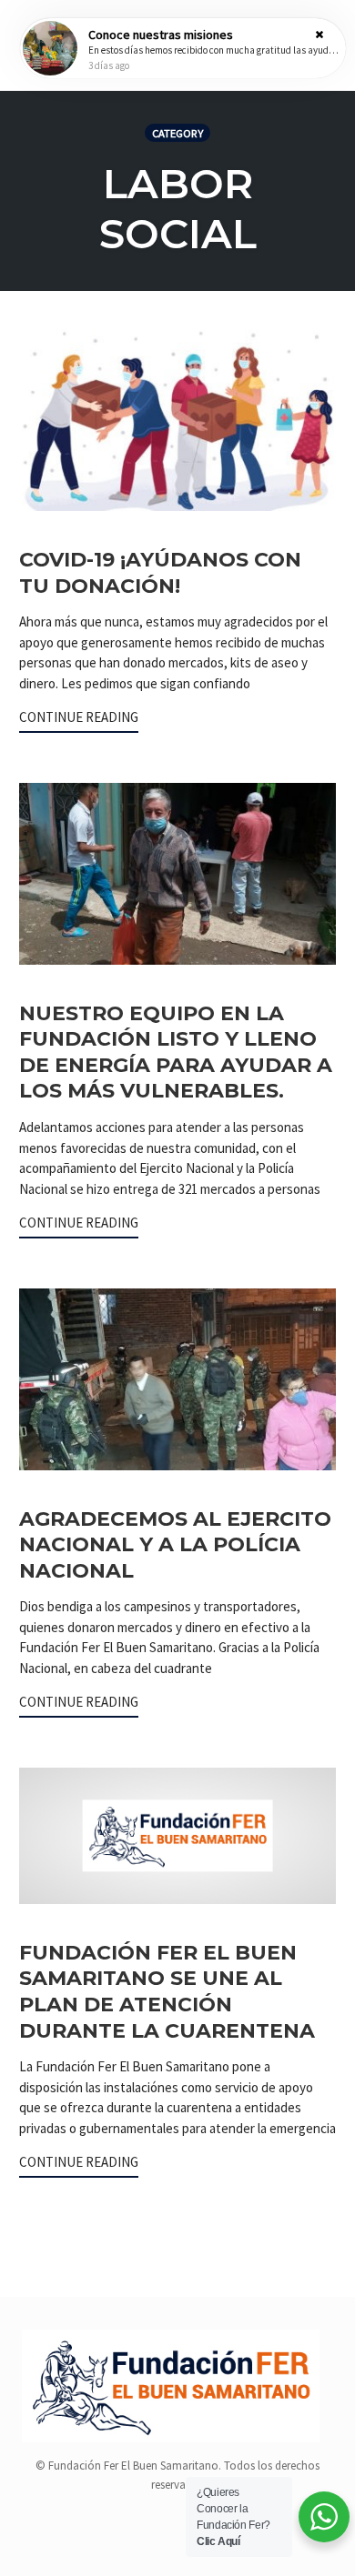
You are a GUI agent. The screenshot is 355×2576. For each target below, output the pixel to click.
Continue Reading (79, 717)
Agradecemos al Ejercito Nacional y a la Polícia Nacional (175, 1545)
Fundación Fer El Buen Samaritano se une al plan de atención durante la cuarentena (167, 1992)
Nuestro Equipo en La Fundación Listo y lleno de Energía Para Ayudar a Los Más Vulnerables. (176, 1052)
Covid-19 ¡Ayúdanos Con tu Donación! (160, 573)
